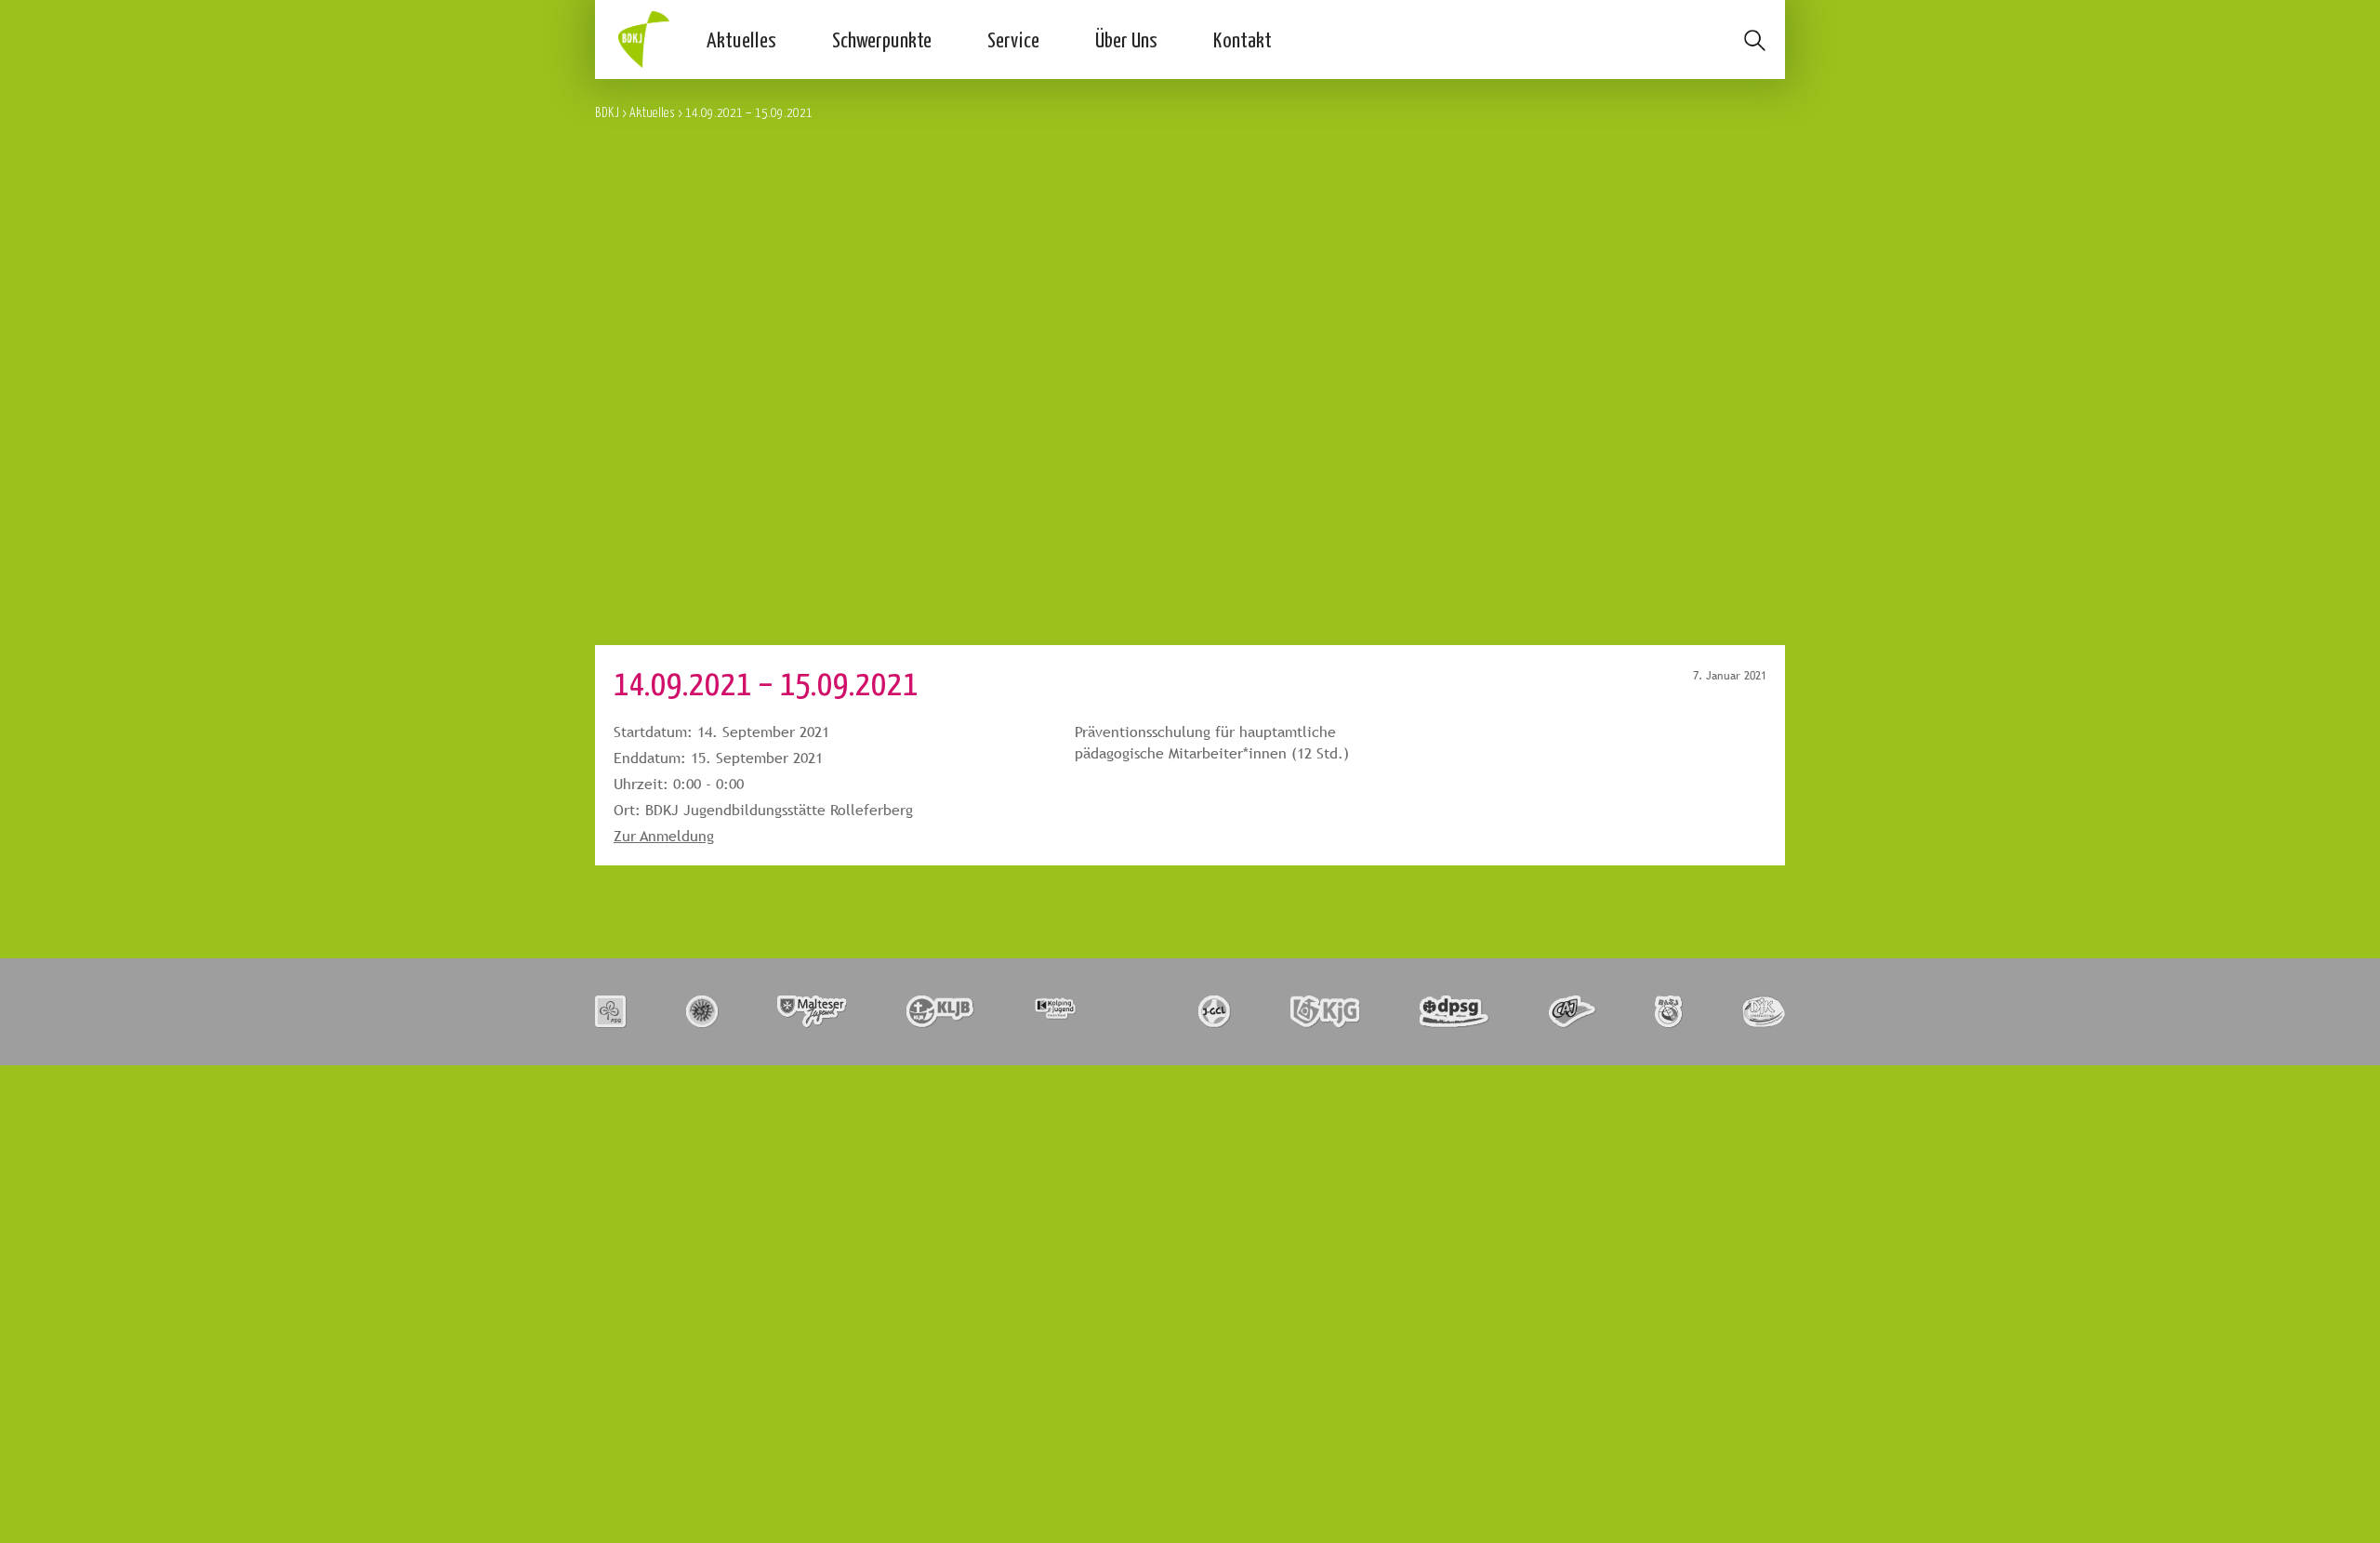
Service (1013, 39)
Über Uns (1126, 39)
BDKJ (607, 112)
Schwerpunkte (882, 39)
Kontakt (1243, 39)
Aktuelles (741, 39)
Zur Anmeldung (664, 836)
